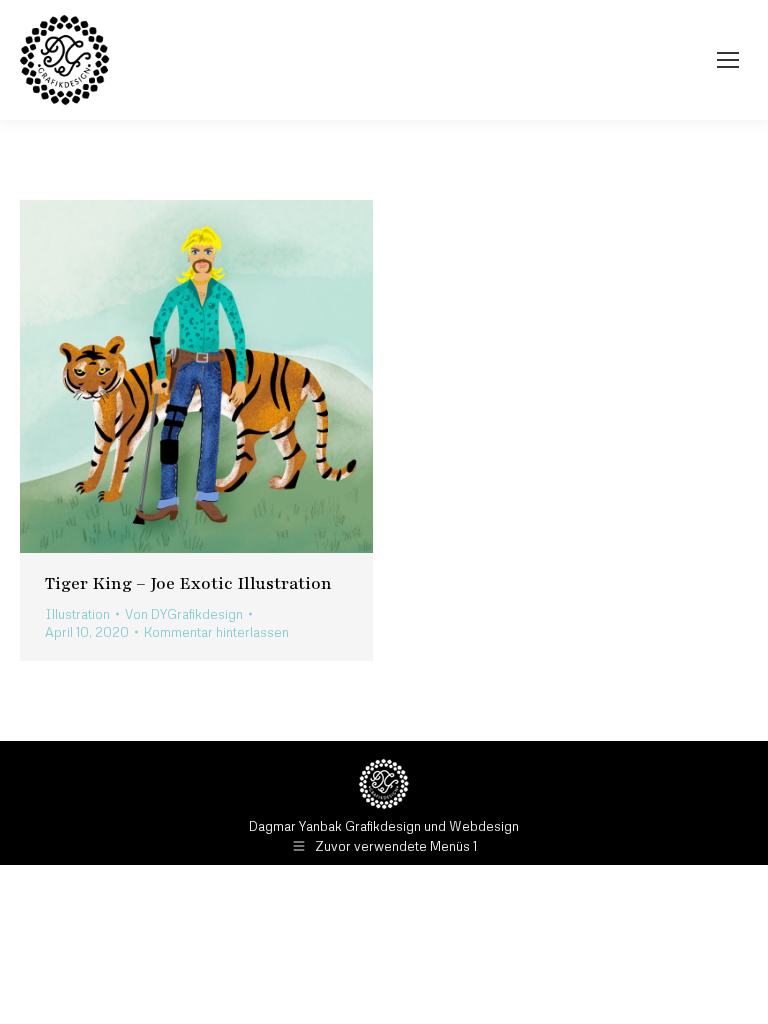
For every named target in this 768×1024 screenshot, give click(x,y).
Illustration (77, 614)
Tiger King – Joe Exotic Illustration (188, 583)
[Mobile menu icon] (728, 60)
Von (184, 614)
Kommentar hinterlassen (216, 632)
